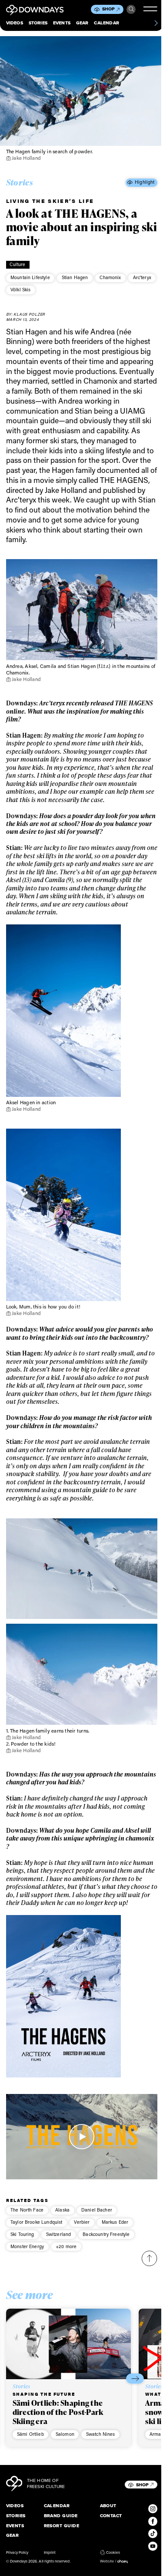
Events (62, 23)
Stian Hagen (75, 277)
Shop (109, 9)
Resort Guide (62, 2526)
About (108, 2506)
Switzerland (59, 2234)
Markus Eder (115, 2222)
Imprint (50, 2552)
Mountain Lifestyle (30, 277)
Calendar (106, 23)
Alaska (62, 2210)
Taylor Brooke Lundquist (36, 2222)
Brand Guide (61, 2516)
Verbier (82, 2222)
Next (135, 2379)
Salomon (65, 2434)
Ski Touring (22, 2234)
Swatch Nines (101, 2434)
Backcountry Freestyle (106, 2234)
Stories (38, 23)
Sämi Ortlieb (30, 2434)
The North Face (27, 2210)
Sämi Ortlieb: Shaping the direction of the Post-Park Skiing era (58, 2412)
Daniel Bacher (97, 2210)
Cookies (113, 2552)
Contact (111, 2516)
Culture (17, 264)
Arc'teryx (142, 277)
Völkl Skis (21, 290)
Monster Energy (27, 2246)
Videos (15, 23)
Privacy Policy (17, 2552)
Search (131, 9)
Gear (82, 23)
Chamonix (110, 277)
